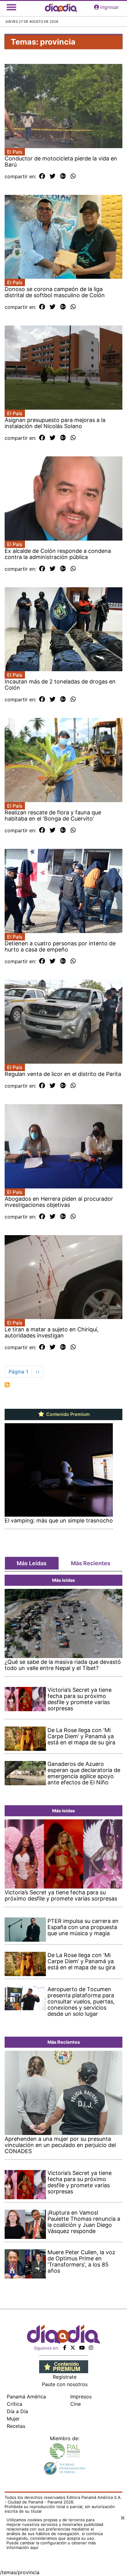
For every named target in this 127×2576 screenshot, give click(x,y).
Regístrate (65, 2377)
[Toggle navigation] (11, 7)
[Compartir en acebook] (42, 176)
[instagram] (91, 2348)
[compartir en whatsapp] (73, 176)
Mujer (13, 2419)
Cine (76, 2404)
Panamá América (26, 2397)
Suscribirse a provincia (7, 1385)
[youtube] (82, 2348)
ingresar (110, 7)
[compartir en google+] (63, 176)
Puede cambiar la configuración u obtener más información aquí (51, 2545)
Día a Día (17, 2411)
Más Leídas (32, 1563)
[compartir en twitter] (53, 176)
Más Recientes (91, 1563)
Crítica (14, 2404)
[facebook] (65, 2348)
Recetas (16, 2426)
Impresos (81, 2397)
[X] (73, 2348)
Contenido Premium (67, 1414)
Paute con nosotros (65, 2384)
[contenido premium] (64, 2366)
